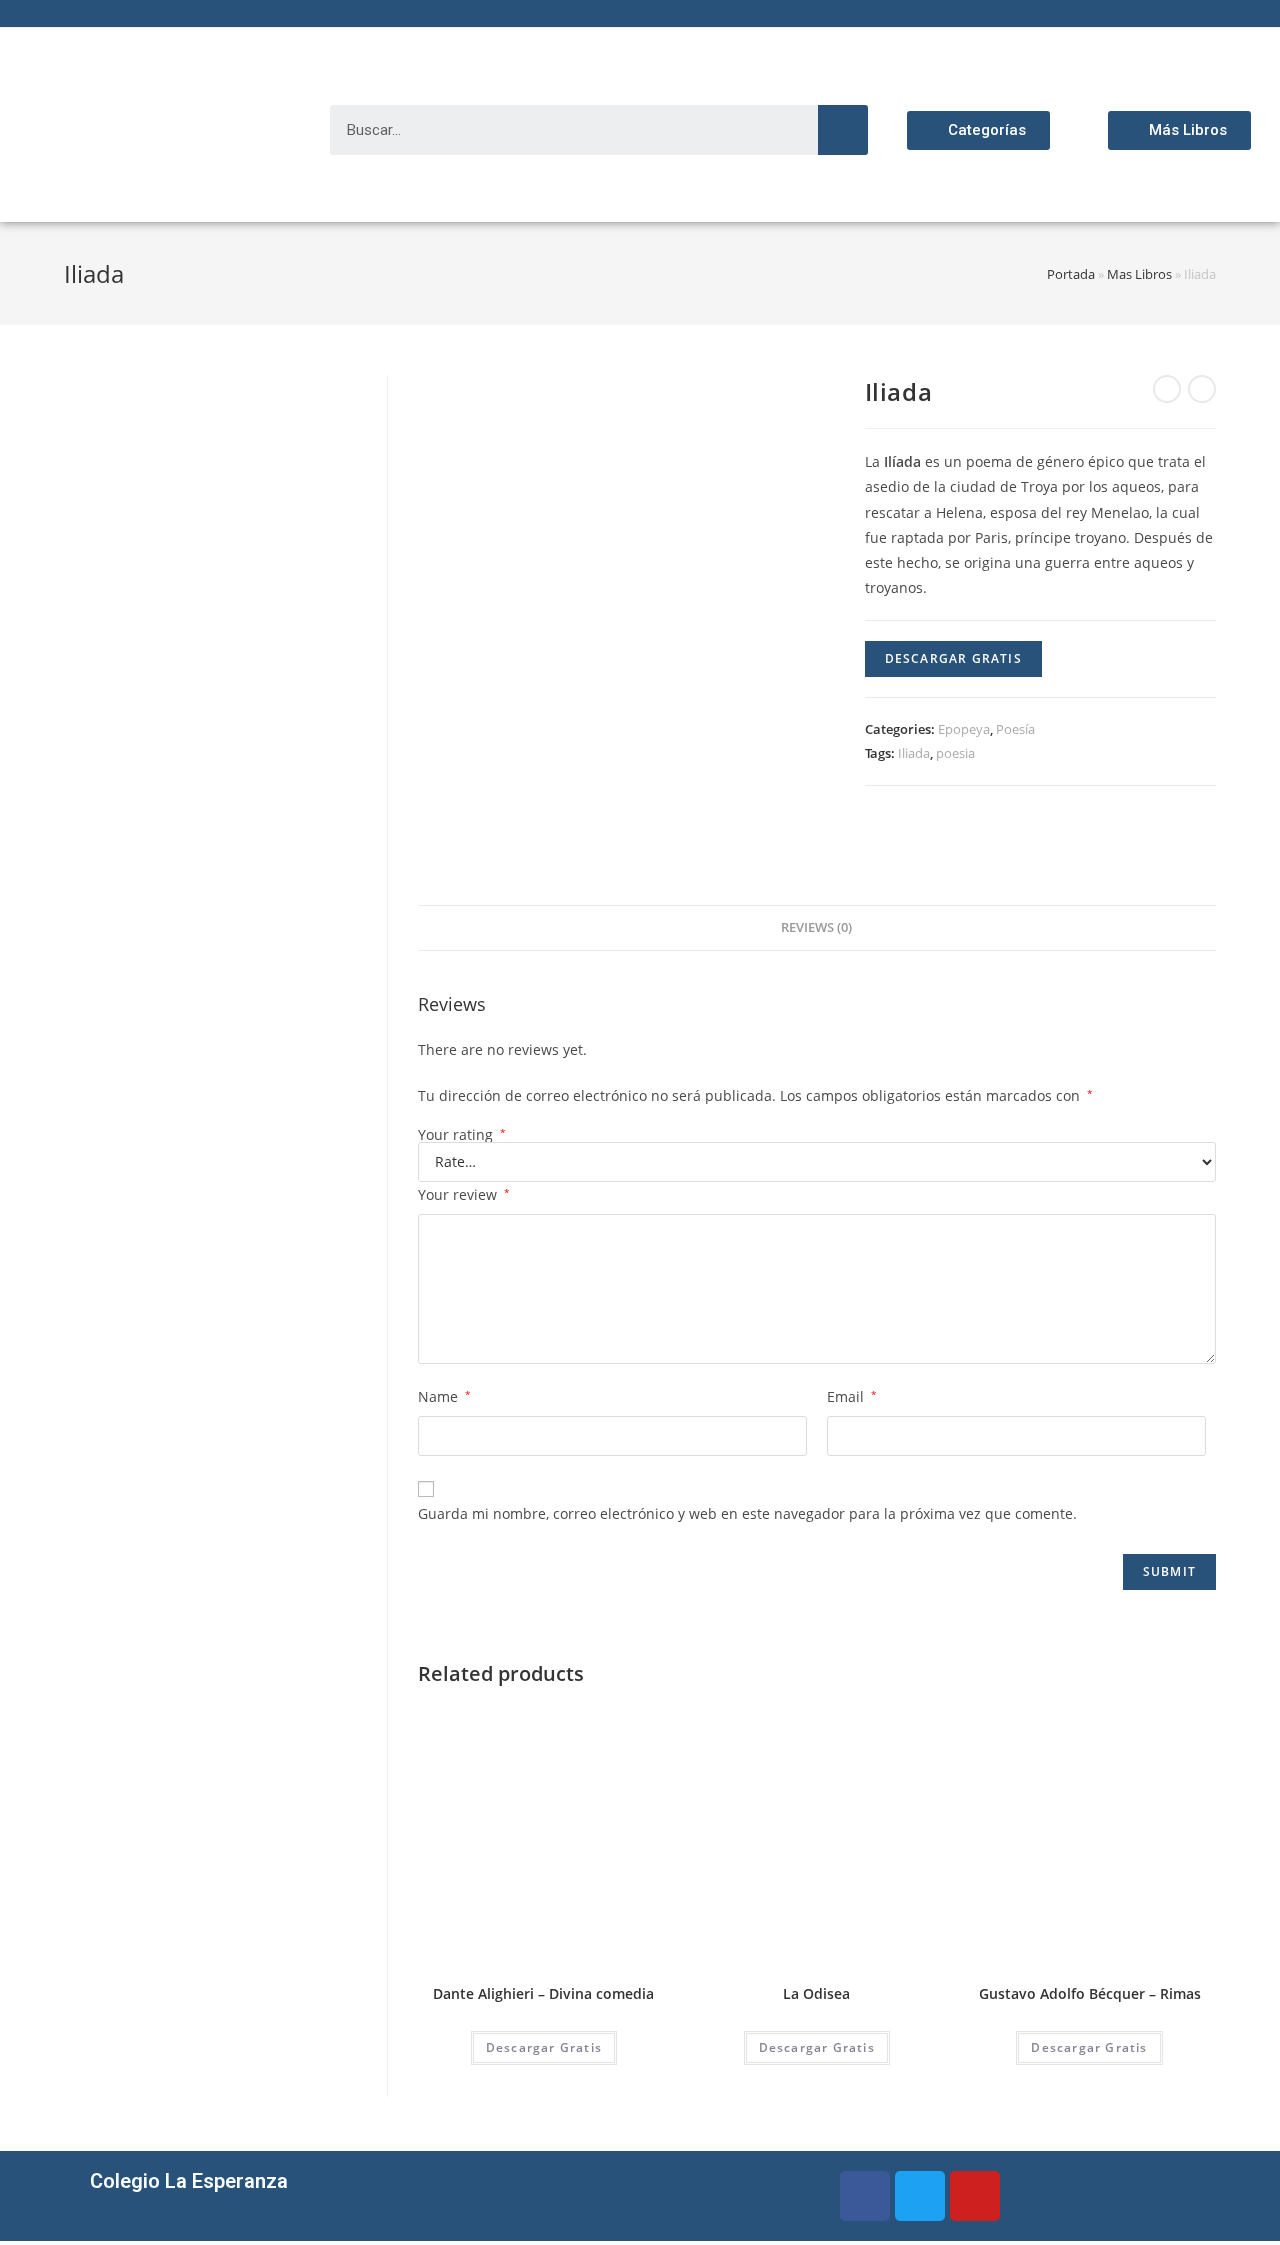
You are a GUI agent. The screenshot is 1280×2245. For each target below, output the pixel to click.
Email (852, 1396)
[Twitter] (920, 2196)
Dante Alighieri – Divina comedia (543, 1993)
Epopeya (964, 729)
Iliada (914, 753)
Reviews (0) (816, 927)
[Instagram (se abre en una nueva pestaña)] (116, 19)
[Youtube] (975, 2196)
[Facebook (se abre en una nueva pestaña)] (92, 19)
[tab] (816, 928)
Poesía (1015, 729)
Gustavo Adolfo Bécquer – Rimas (1090, 1993)
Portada (1071, 274)
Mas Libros (1139, 274)
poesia (955, 753)
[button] (978, 130)
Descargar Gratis (953, 658)
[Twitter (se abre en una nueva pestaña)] (72, 19)
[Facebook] (865, 2196)
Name (444, 1396)
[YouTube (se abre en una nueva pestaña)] (140, 19)
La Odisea (816, 1993)
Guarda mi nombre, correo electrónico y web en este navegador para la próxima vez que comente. (747, 1513)
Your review (464, 1194)
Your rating (462, 1135)
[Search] (843, 130)
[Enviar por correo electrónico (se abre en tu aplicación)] (164, 19)
